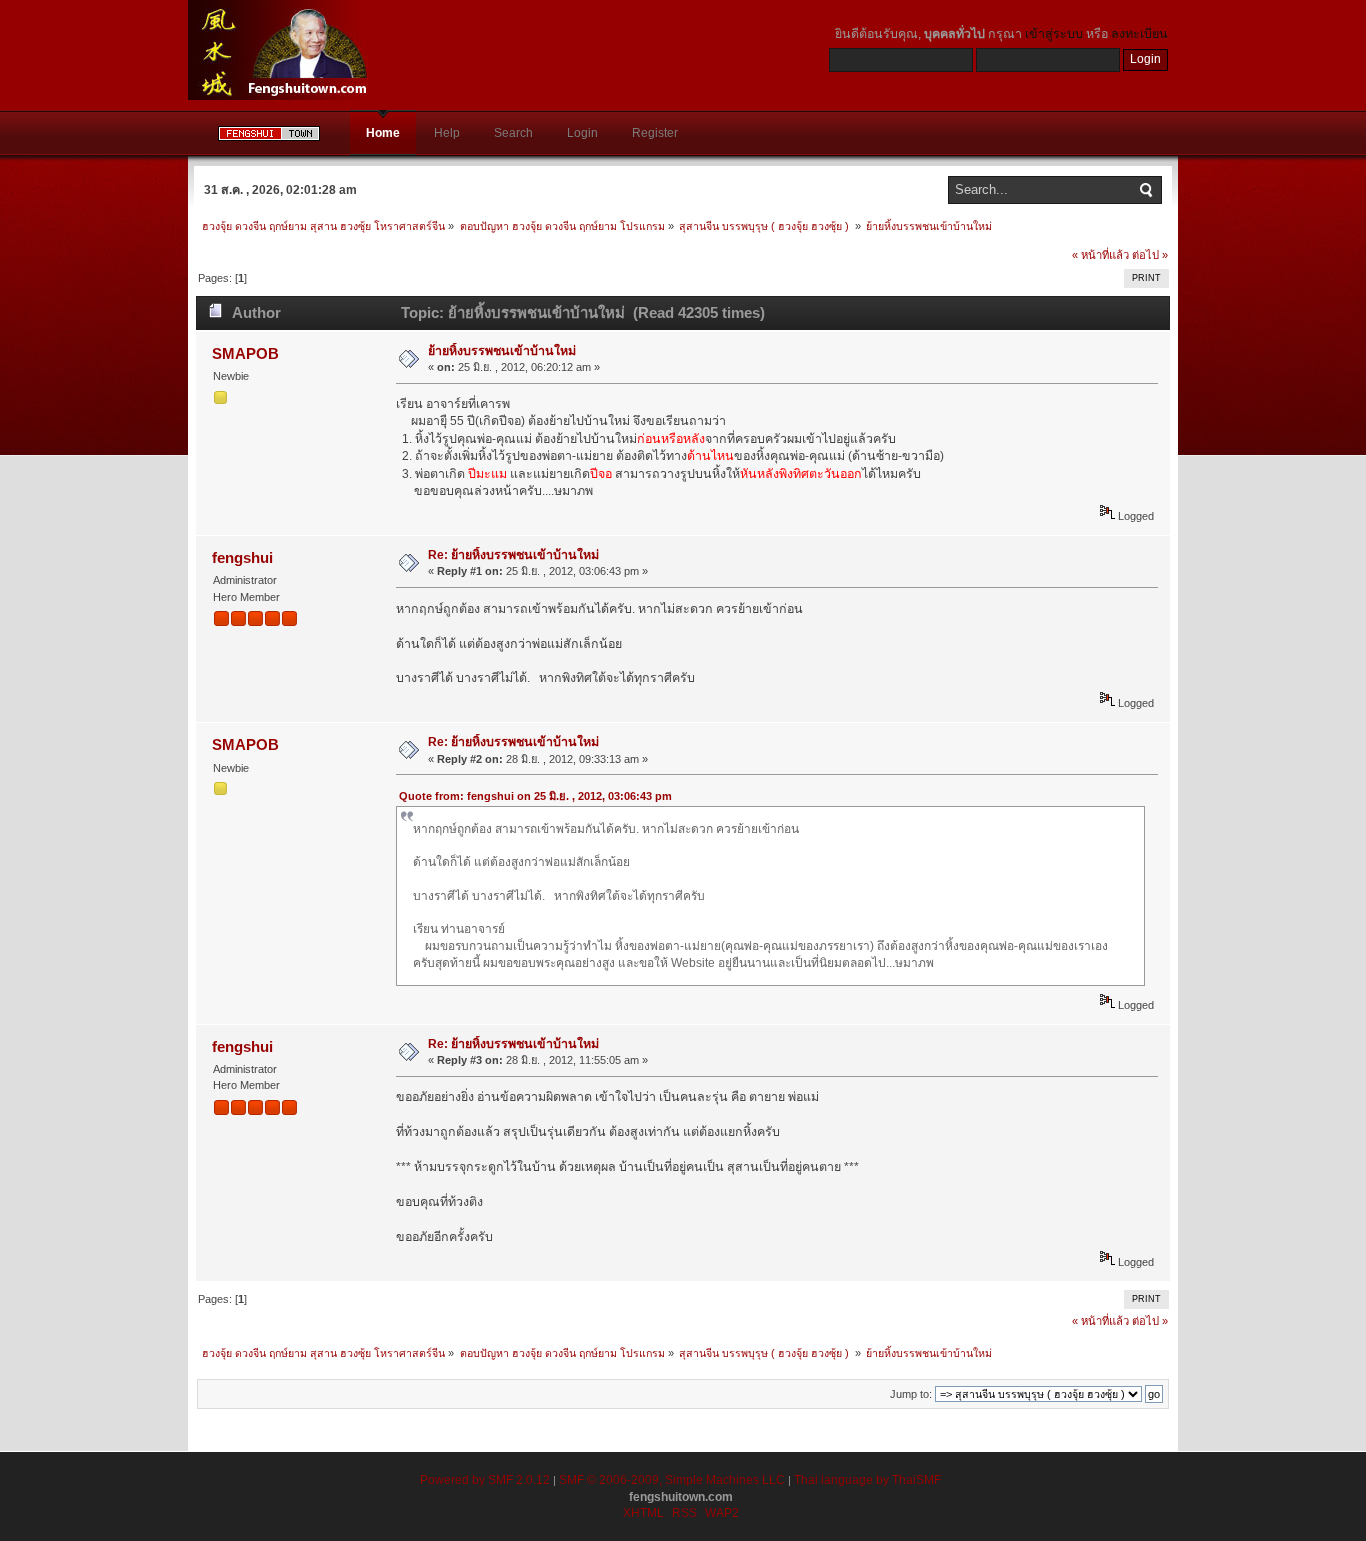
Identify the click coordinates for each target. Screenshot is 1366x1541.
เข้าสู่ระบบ (1054, 34)
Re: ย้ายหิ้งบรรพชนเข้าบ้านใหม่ (513, 555)
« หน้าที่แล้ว (1100, 255)
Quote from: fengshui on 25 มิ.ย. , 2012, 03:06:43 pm (535, 796)
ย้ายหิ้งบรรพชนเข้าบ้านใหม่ (502, 351)
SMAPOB (245, 353)
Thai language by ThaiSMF (867, 1480)
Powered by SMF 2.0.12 (485, 1480)
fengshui (242, 557)
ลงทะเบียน (1139, 34)
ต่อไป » (1150, 255)
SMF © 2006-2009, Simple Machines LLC (672, 1480)
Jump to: (911, 1394)
